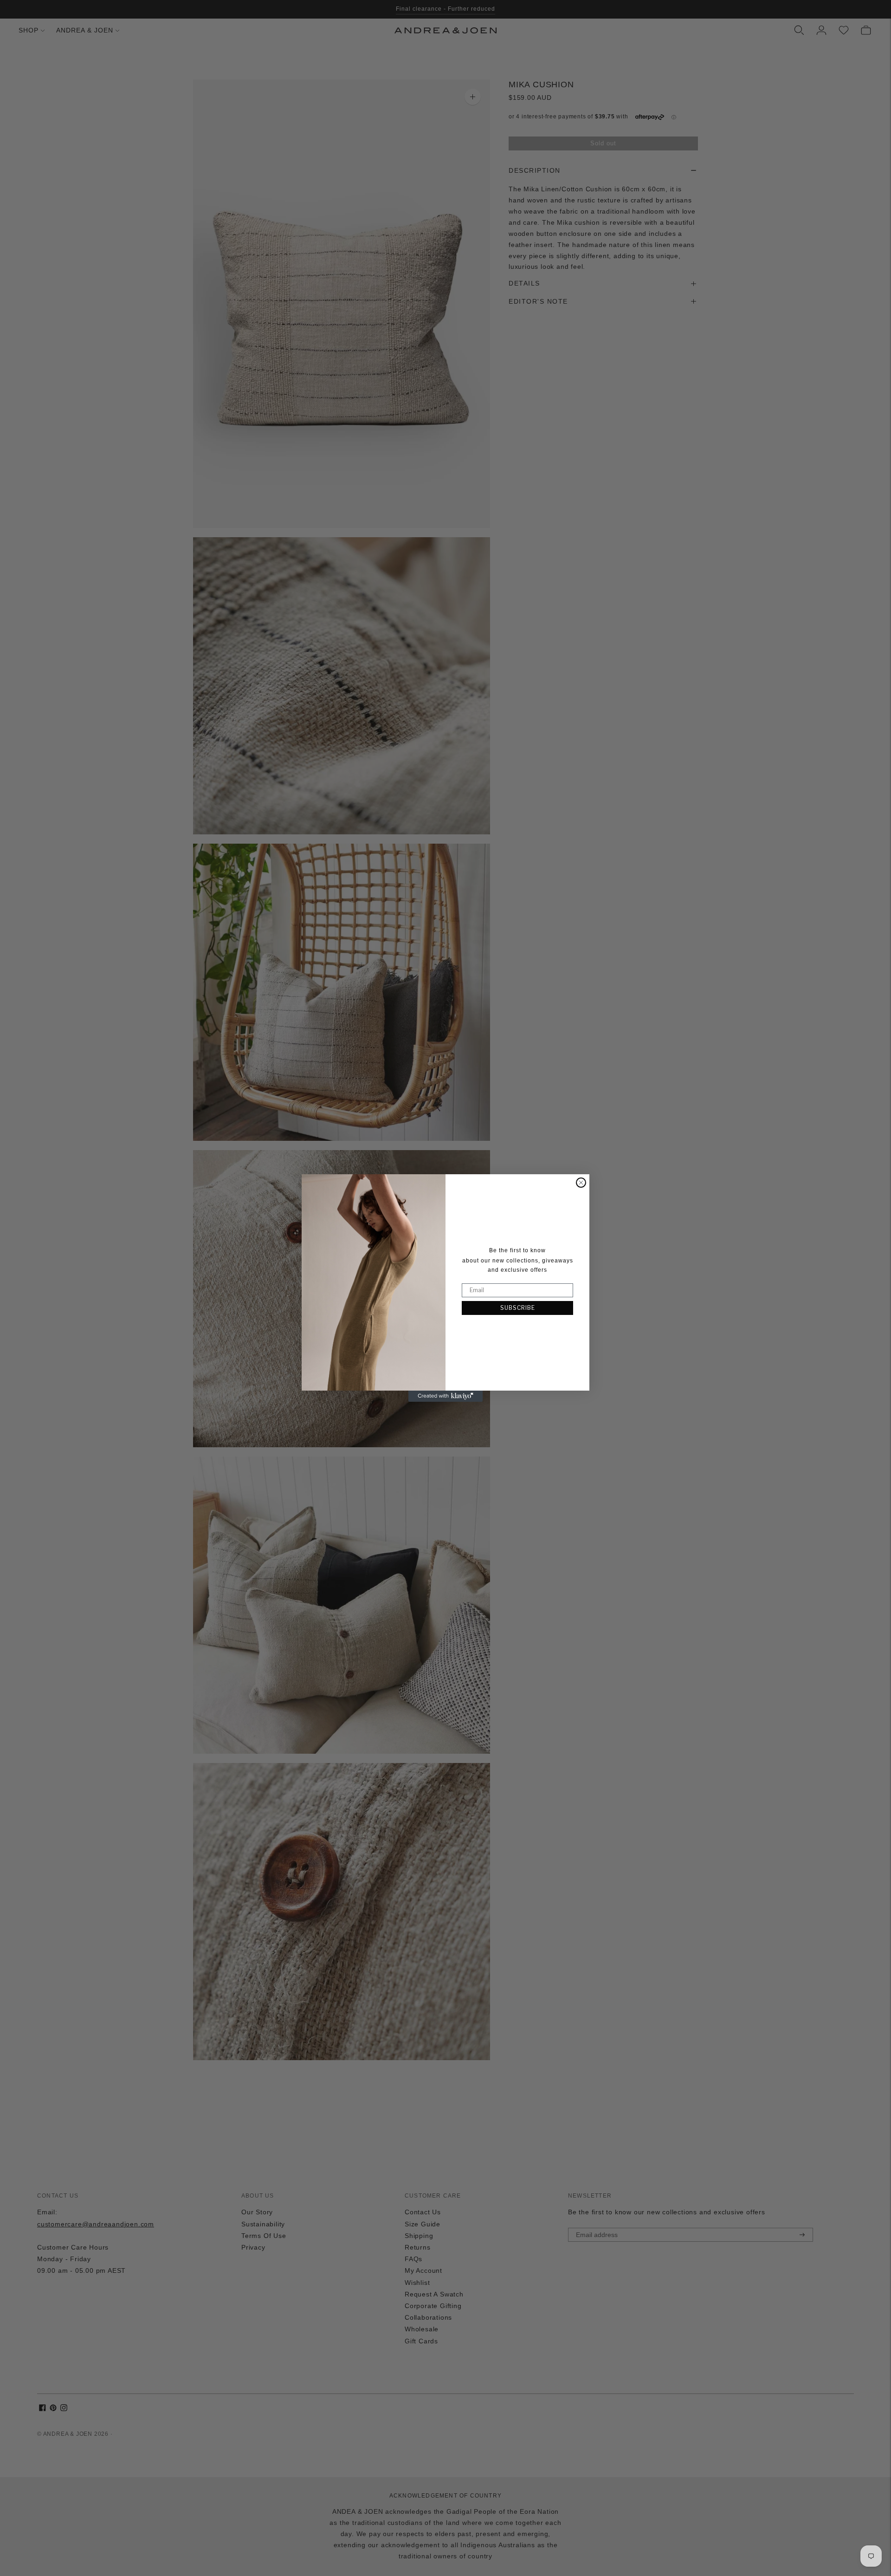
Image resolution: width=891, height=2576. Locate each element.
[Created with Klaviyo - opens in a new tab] (445, 1396)
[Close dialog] (581, 1183)
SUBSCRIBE (518, 1308)
